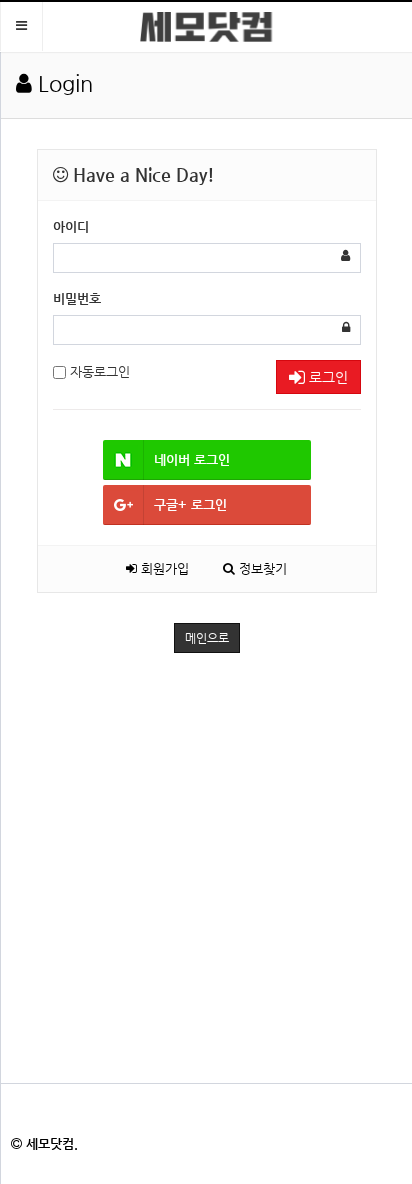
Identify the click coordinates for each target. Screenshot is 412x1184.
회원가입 (163, 568)
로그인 (326, 377)
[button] (21, 26)
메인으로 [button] (207, 638)
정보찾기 (261, 568)
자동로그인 (98, 371)
